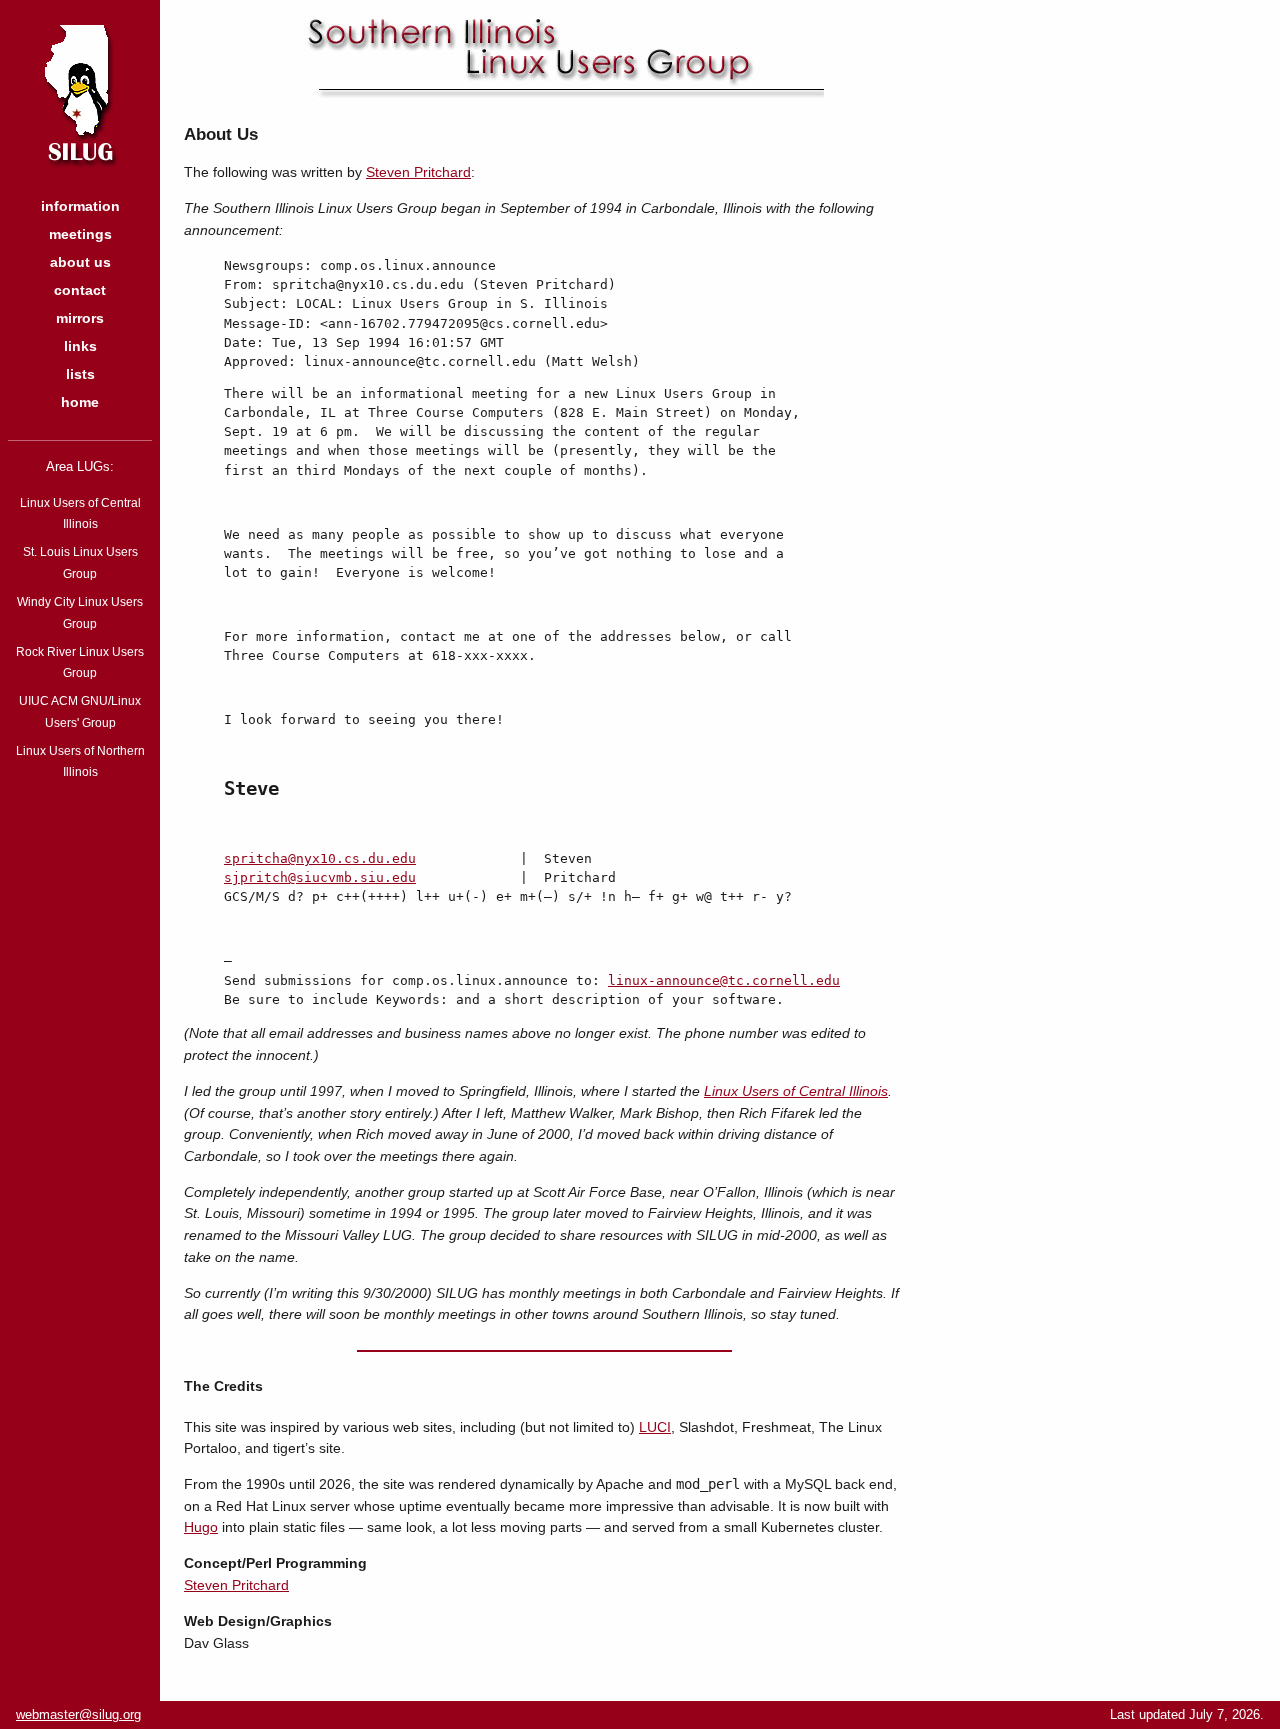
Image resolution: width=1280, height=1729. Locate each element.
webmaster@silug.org (78, 1714)
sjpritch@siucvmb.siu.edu (320, 877)
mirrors (80, 318)
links (80, 346)
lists (80, 374)
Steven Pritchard (418, 172)
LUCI (655, 1427)
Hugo (201, 1527)
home (80, 402)
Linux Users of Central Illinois (796, 1091)
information (80, 206)
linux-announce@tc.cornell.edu (724, 980)
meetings (80, 234)
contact (80, 290)
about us (80, 262)
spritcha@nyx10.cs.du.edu (320, 858)
